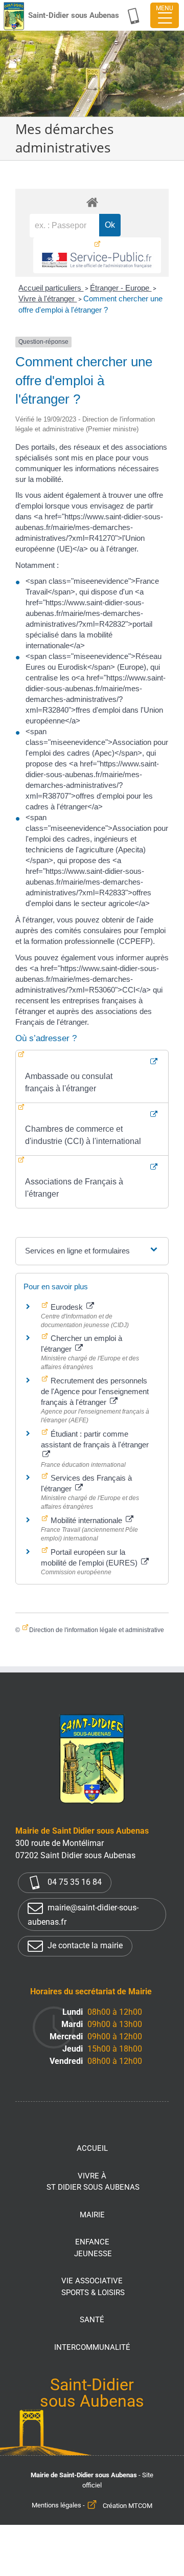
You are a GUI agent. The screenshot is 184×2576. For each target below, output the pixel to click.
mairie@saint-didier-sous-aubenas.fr (83, 1915)
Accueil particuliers (51, 288)
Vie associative (93, 2287)
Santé (92, 2320)
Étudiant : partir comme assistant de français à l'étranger (95, 1439)
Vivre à (93, 2182)
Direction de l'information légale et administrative (97, 1630)
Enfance (93, 2248)
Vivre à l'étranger (48, 299)
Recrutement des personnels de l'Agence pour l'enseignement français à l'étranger (95, 1391)
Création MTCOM (128, 2506)
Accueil (92, 2148)
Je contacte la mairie (84, 1945)
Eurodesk (67, 1307)
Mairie (92, 2215)
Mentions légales (56, 2506)
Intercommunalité (92, 2347)
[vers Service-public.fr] (97, 255)
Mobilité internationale (86, 1520)
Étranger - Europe (121, 288)
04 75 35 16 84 (74, 1882)
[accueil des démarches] (92, 202)
